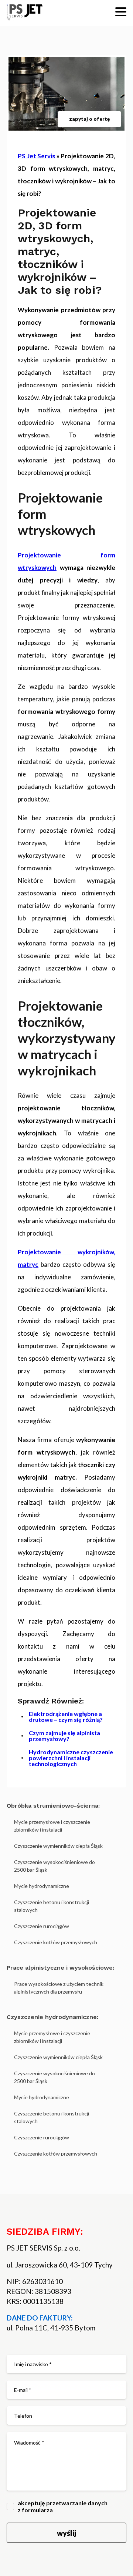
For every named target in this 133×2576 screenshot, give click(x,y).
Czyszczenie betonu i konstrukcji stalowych (52, 1906)
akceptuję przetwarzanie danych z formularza (63, 2506)
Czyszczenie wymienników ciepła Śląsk (58, 1846)
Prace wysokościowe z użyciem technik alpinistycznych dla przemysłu (59, 1988)
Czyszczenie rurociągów (42, 1926)
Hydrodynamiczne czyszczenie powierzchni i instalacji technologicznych (71, 1758)
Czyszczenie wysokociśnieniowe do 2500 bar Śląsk (54, 1866)
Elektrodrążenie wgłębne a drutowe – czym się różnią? (66, 1717)
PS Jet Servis (36, 156)
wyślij (66, 2533)
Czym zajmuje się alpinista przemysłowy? (64, 1736)
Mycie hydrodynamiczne (42, 1886)
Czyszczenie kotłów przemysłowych (56, 1942)
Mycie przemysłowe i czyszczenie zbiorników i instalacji (52, 1826)
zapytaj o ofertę (89, 119)
